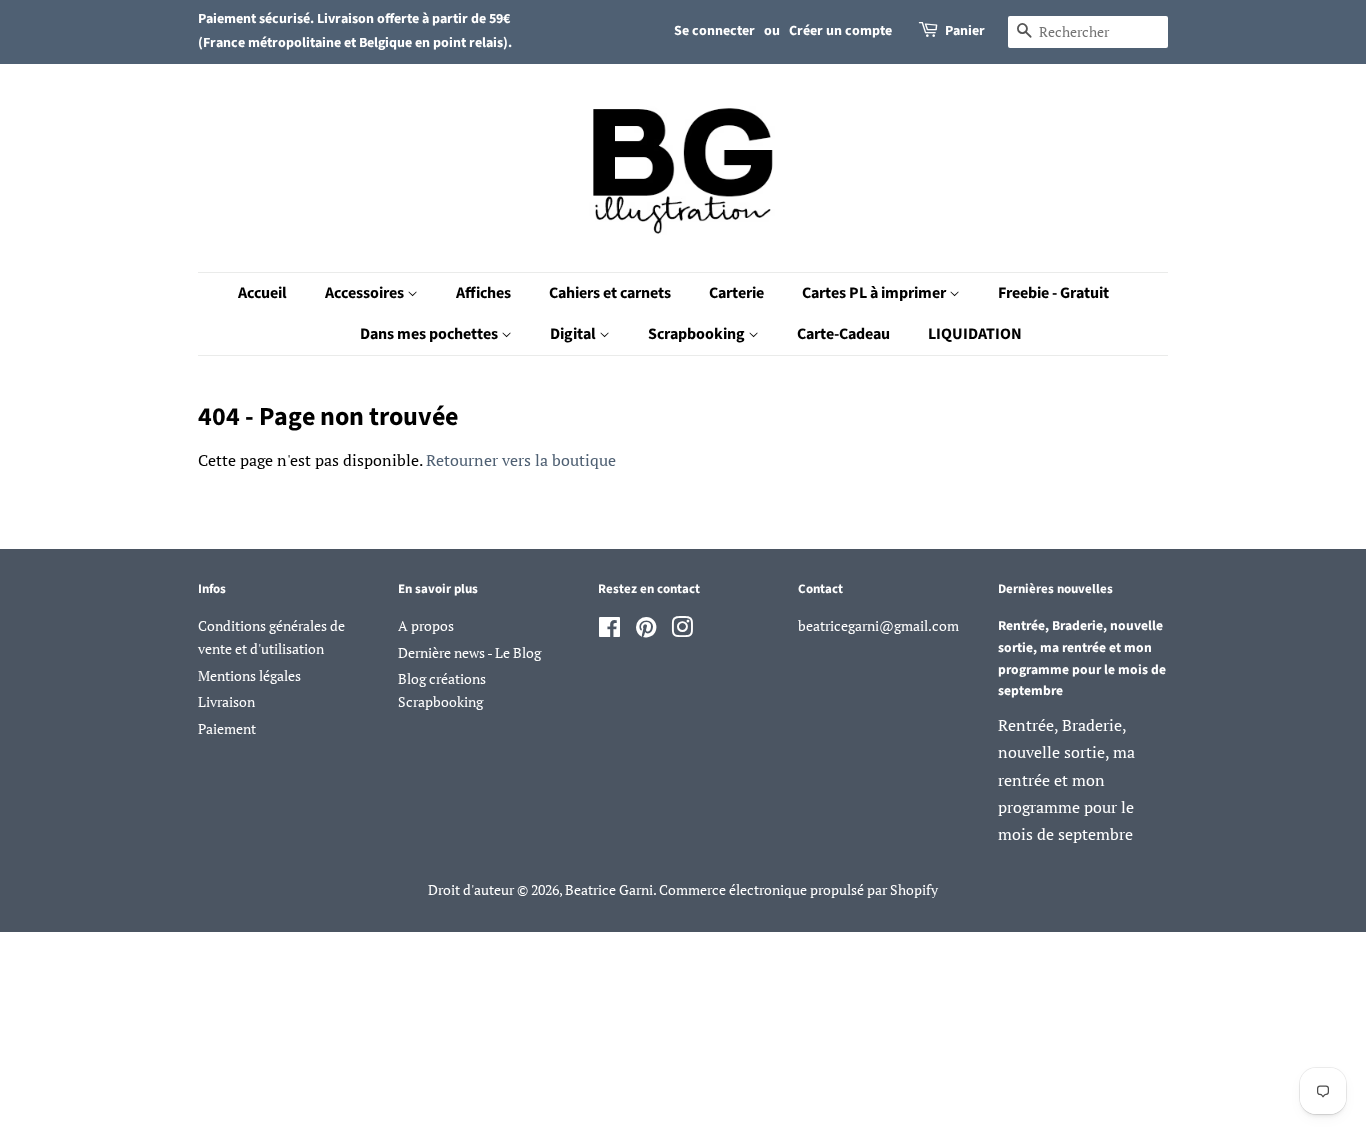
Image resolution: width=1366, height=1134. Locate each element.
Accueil (262, 293)
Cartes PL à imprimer (875, 293)
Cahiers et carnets (610, 293)
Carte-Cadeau (843, 334)
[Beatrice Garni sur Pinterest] (646, 631)
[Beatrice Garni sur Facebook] (609, 631)
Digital (574, 334)
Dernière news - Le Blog (469, 653)
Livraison (226, 702)
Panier (965, 31)
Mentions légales (249, 676)
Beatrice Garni (609, 890)
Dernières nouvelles (1055, 589)
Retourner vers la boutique (521, 460)
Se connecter (714, 31)
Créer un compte (840, 31)
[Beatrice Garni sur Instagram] (682, 631)
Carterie (736, 293)
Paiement (227, 729)
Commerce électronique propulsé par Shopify (798, 890)
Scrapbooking (698, 334)
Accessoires (366, 293)
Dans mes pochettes (430, 334)
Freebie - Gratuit (1053, 293)
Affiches (483, 293)
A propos (426, 626)
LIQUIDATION (975, 334)
